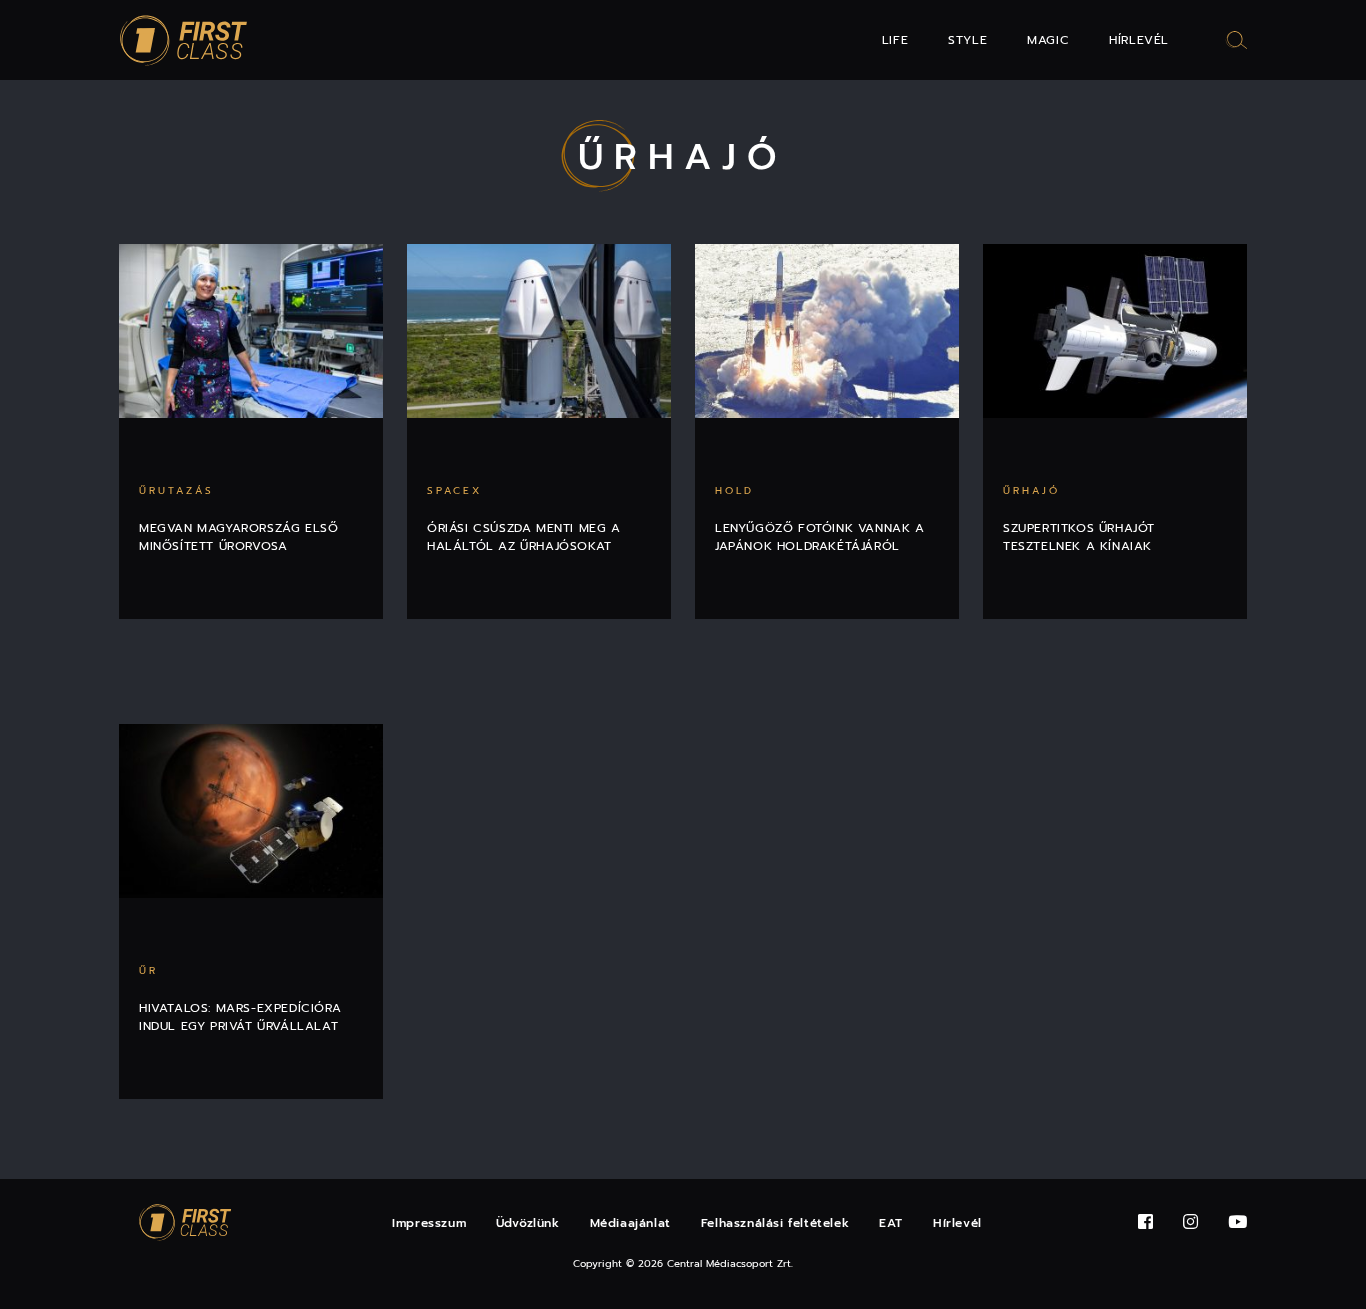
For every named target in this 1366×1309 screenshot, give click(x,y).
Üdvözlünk (527, 1223)
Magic (1048, 40)
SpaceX (454, 490)
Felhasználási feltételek (775, 1223)
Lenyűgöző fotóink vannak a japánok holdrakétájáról (820, 537)
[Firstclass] (184, 40)
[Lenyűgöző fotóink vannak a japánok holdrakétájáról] (827, 331)
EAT (891, 1223)
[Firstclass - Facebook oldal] (1145, 1222)
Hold (734, 490)
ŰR (148, 970)
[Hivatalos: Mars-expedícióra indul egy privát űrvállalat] (251, 811)
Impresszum (429, 1223)
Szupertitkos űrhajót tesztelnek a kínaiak (1079, 537)
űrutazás (176, 490)
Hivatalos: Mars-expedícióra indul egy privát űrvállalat (240, 1017)
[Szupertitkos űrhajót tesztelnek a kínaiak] (1115, 331)
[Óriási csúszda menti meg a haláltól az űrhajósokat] (539, 331)
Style (967, 40)
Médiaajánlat (630, 1223)
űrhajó (1031, 490)
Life (895, 40)
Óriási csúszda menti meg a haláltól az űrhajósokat (524, 537)
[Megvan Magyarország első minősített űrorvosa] (251, 331)
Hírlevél (1139, 40)
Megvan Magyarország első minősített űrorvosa (238, 537)
